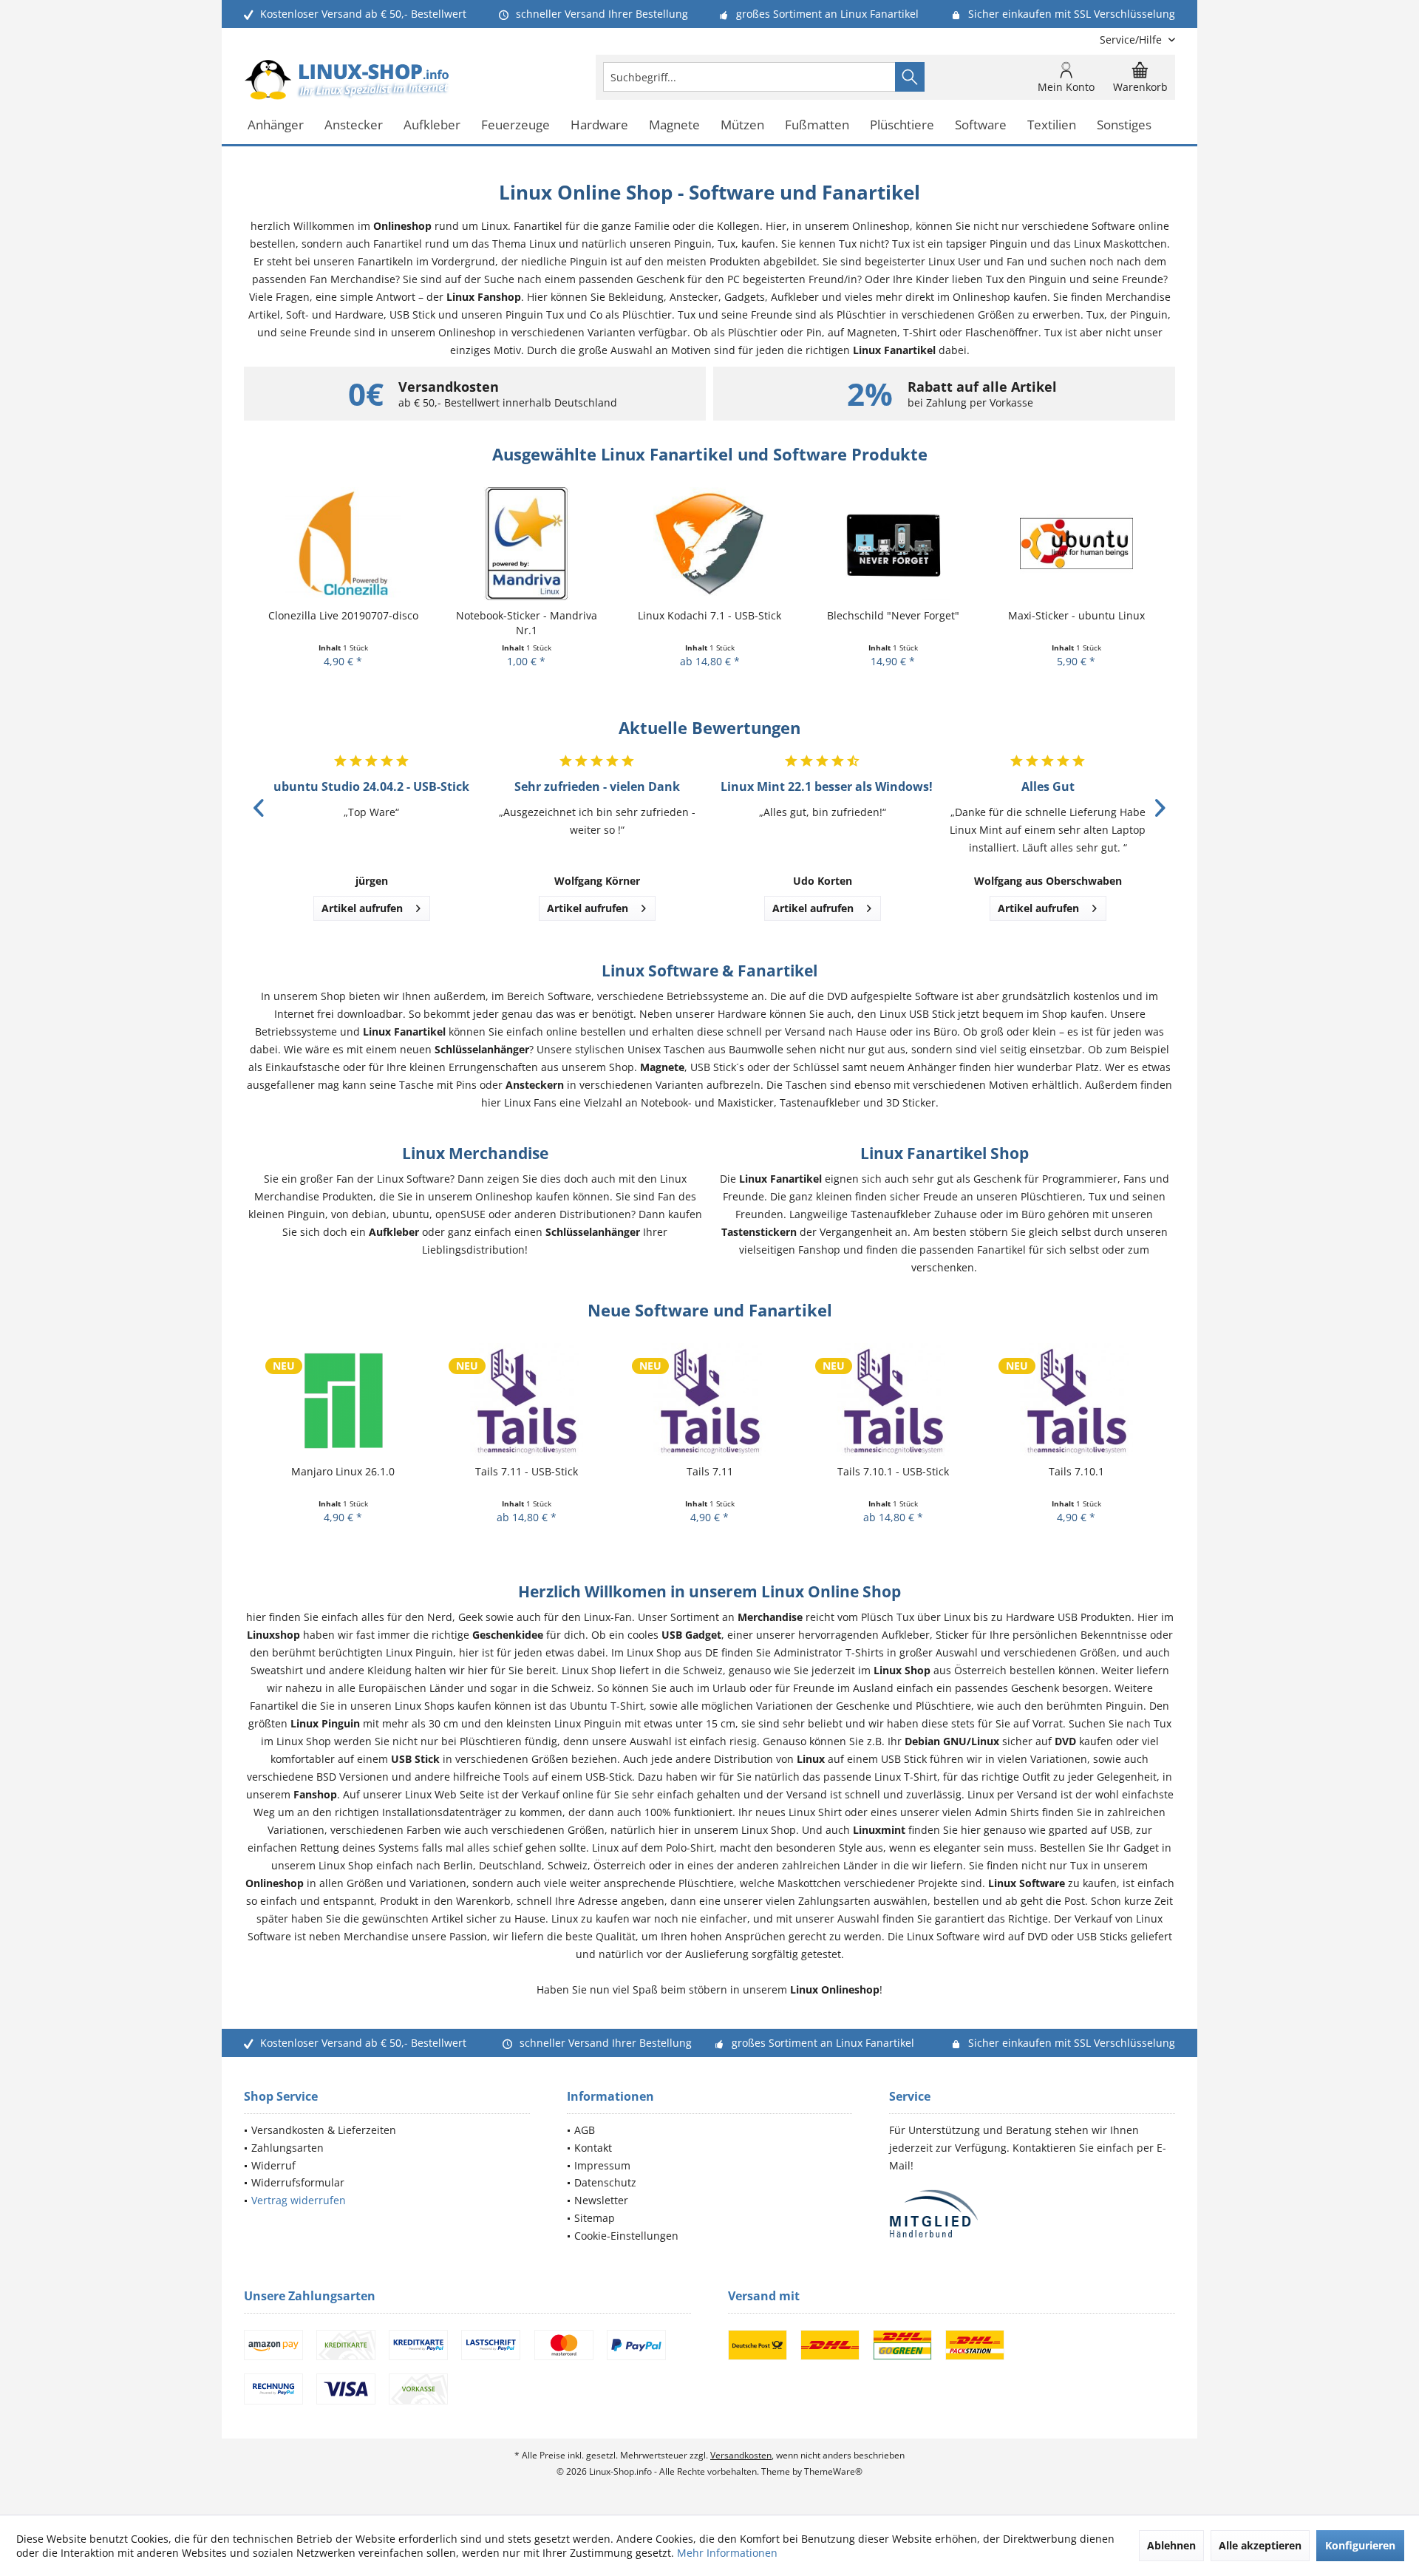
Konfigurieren (1360, 2545)
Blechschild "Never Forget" (710, 615)
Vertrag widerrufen (299, 2200)
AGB (585, 2130)
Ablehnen (1171, 2545)
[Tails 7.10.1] (893, 1400)
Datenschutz (605, 2182)
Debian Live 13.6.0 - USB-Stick (1076, 1471)
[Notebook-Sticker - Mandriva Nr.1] (343, 544)
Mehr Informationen (727, 2553)
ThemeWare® (833, 2471)
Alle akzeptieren (1260, 2545)
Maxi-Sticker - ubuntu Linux (893, 615)
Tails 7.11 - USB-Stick (343, 1471)
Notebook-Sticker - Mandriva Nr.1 (343, 623)
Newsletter (601, 2200)
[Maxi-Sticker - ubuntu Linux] (893, 544)
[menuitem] (1132, 40)
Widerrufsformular (298, 2182)
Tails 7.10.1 (893, 1471)
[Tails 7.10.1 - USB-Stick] (709, 1400)
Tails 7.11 (527, 1471)
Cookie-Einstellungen (626, 2236)
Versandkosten (741, 2455)
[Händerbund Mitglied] (1032, 2214)
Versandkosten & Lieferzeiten (324, 2130)
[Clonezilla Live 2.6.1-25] (1076, 544)
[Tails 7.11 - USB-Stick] (343, 1400)
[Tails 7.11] (526, 1400)
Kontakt (593, 2148)
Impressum (602, 2165)
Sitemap (595, 2218)
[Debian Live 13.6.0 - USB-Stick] (1076, 1400)
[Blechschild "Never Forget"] (709, 544)
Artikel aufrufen (362, 908)
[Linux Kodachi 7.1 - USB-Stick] (526, 544)
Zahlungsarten (287, 2148)
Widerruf (273, 2165)
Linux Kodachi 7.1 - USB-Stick (526, 615)
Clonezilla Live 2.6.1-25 (1076, 615)
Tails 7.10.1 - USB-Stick (710, 1471)
